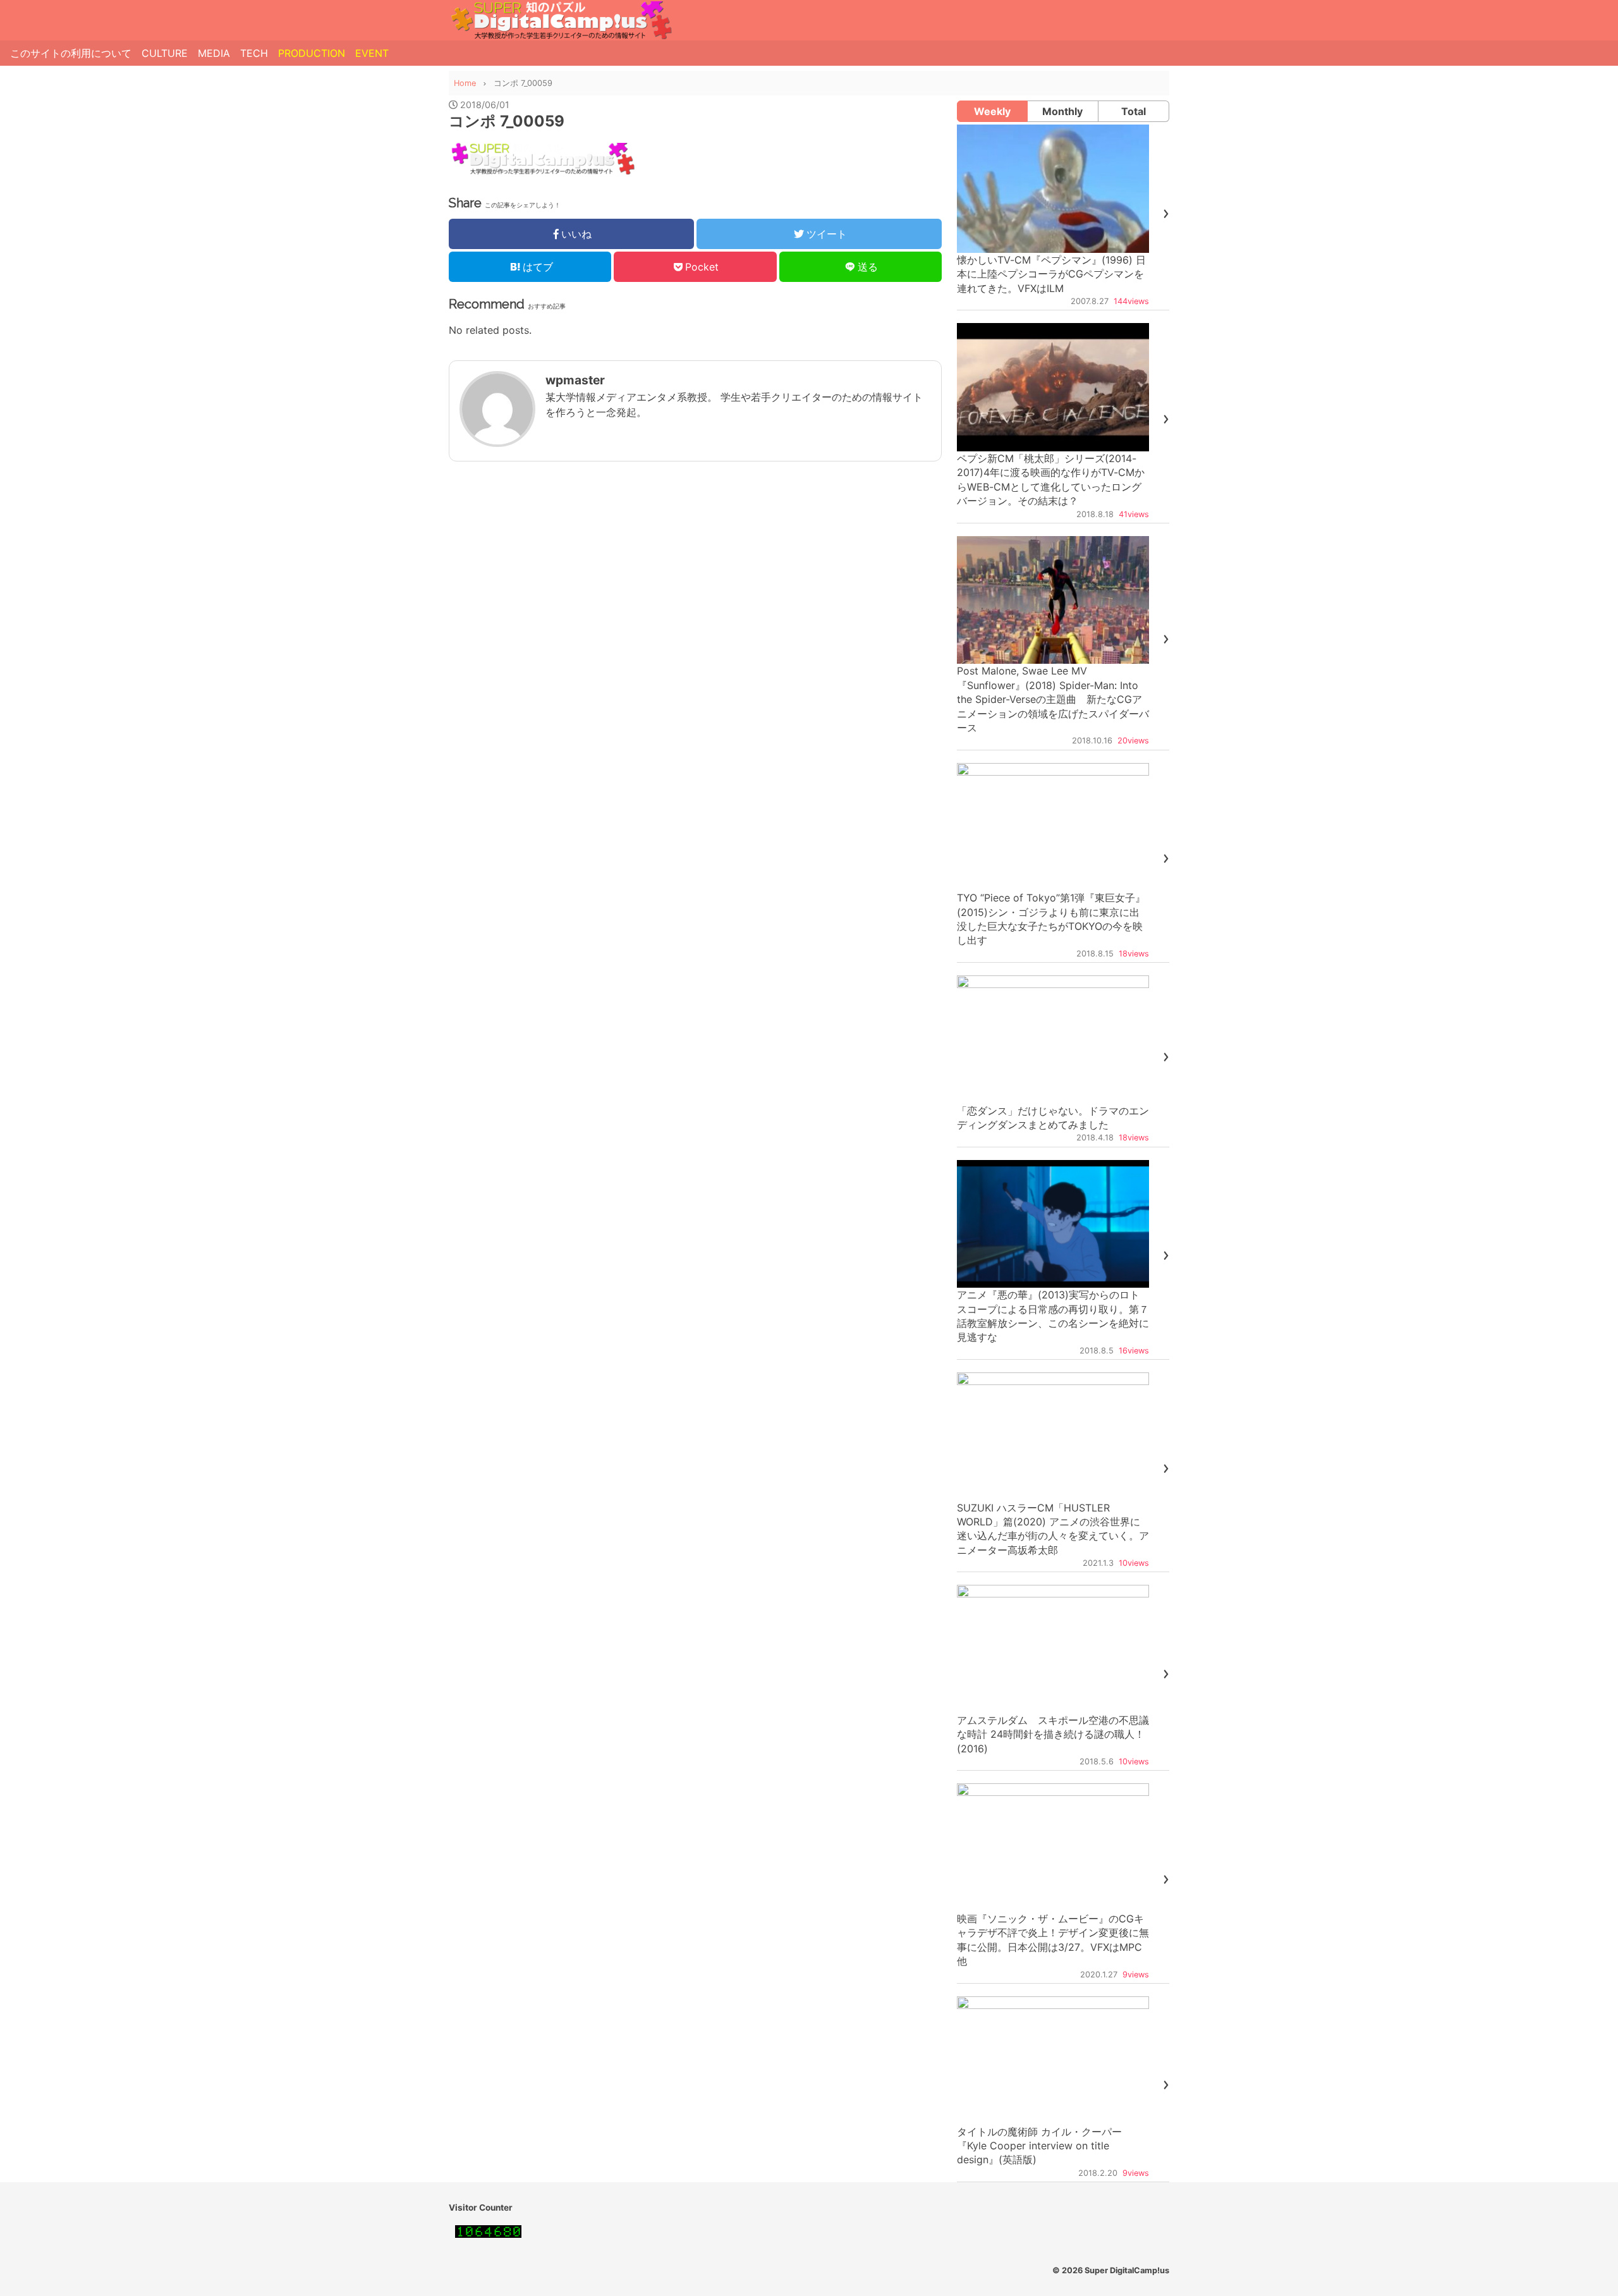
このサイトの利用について (71, 53)
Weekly (992, 111)
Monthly (1062, 111)
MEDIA (214, 53)
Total (1134, 111)
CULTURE (165, 53)
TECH (254, 53)
